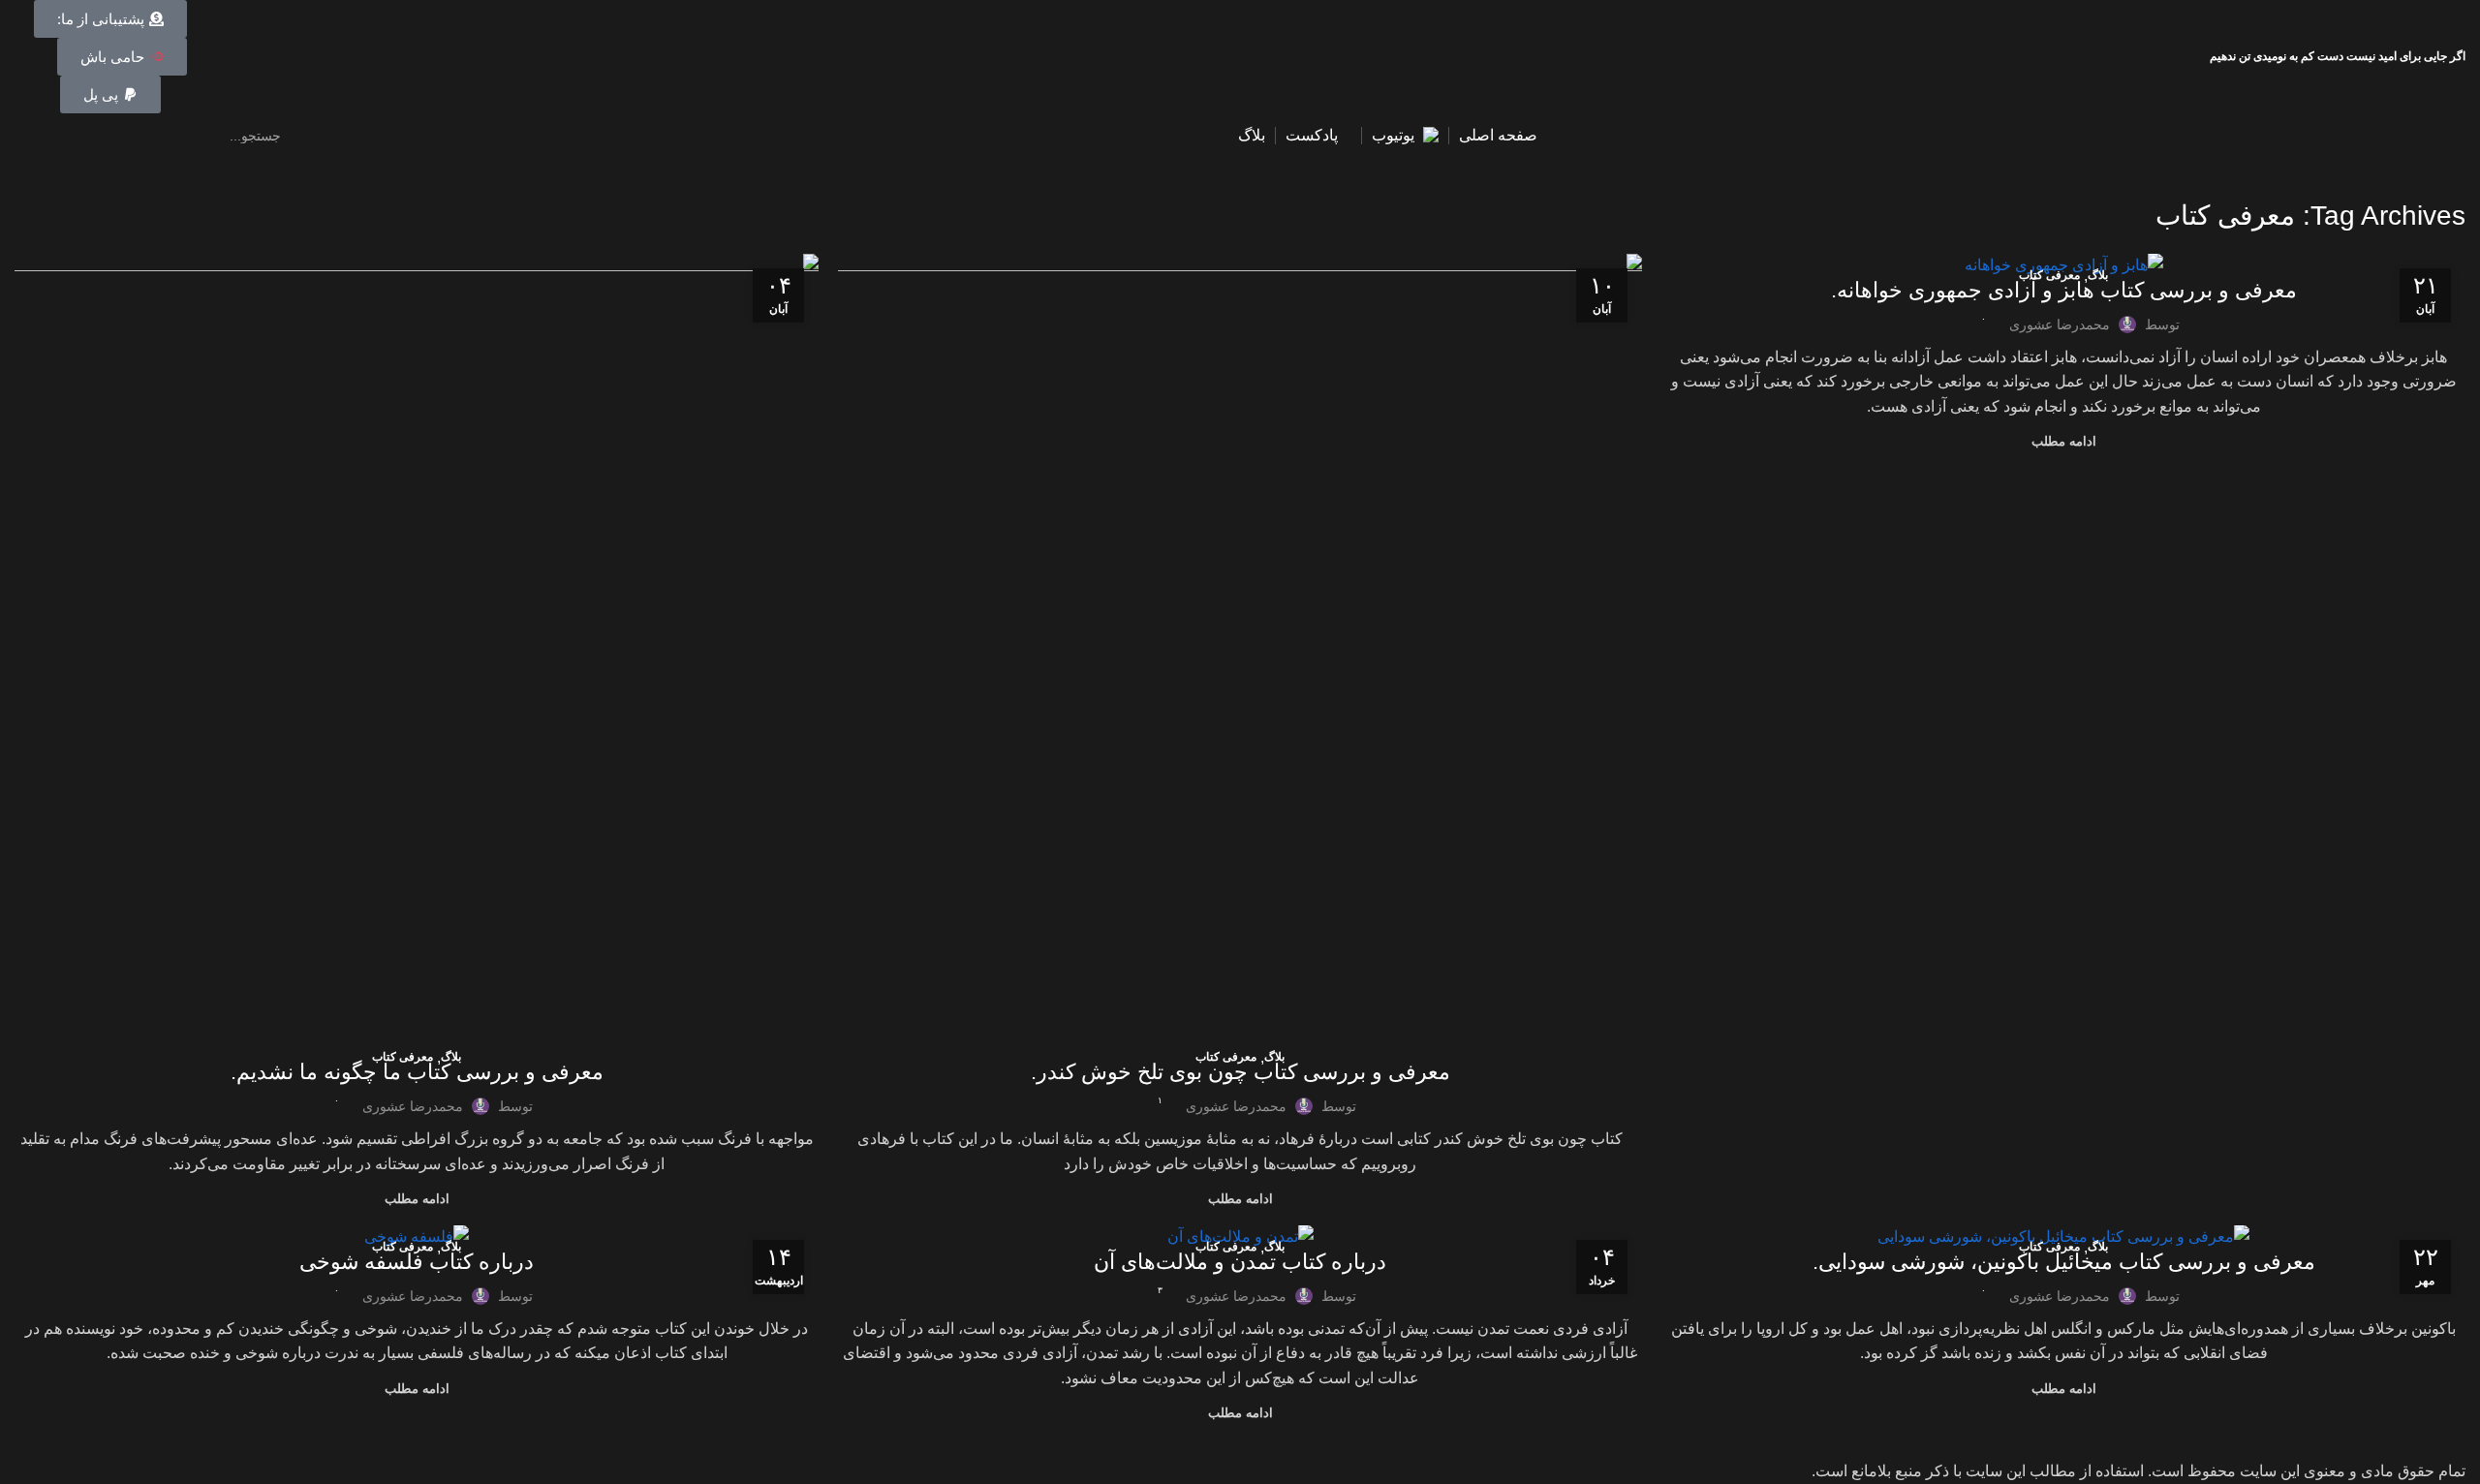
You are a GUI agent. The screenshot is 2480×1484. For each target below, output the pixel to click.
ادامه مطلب (2064, 441)
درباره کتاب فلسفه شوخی (417, 1262)
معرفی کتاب (2049, 275)
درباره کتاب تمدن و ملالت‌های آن (1240, 1262)
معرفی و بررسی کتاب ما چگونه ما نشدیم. (417, 1072)
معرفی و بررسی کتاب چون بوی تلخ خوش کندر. (1240, 1072)
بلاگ (2098, 275)
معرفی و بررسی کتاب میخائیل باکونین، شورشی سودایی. (2064, 1262)
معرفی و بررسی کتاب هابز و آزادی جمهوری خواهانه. (2064, 290)
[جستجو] (37, 136)
